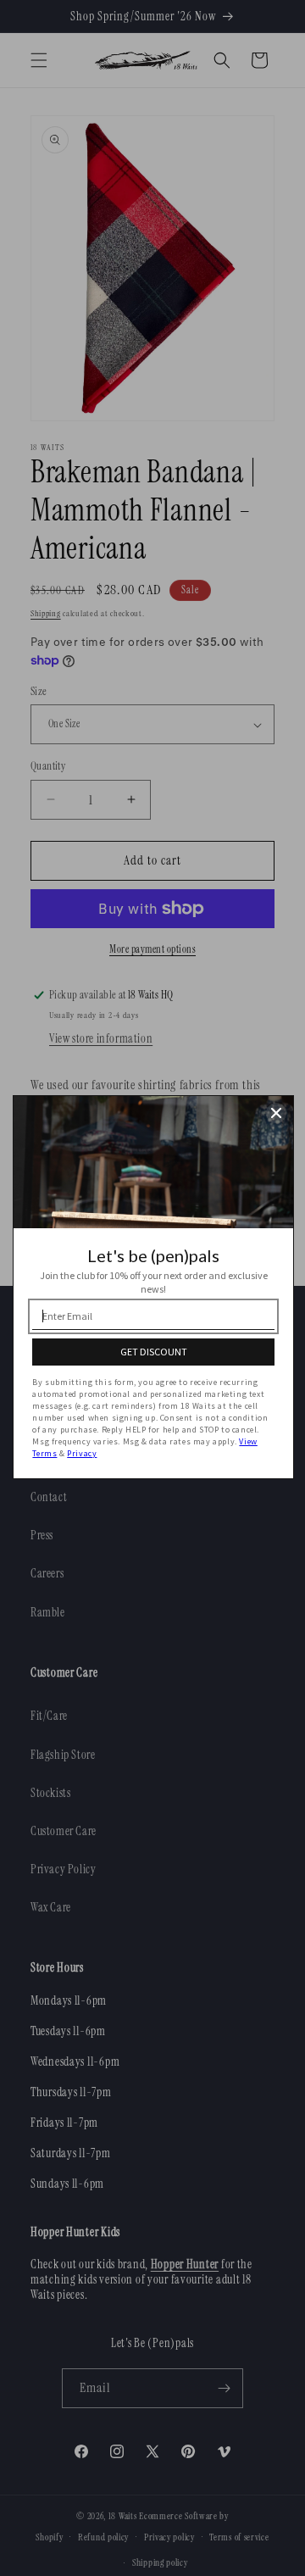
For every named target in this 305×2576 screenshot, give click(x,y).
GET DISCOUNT (154, 1352)
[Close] (276, 1113)
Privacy (82, 1453)
